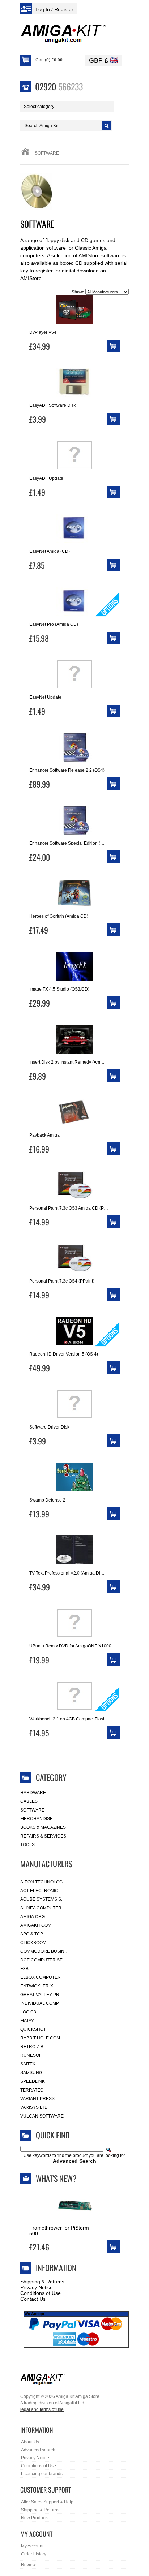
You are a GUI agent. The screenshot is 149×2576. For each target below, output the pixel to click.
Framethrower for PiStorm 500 (59, 2231)
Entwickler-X (37, 1986)
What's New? (56, 2178)
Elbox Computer (41, 1977)
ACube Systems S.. (42, 1899)
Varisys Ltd (34, 2107)
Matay (27, 2021)
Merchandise (37, 1819)
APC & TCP (32, 1934)
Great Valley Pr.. (41, 1995)
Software (32, 1810)
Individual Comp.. (40, 2003)
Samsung (31, 2073)
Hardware (33, 1793)
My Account (32, 2546)
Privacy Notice (37, 2287)
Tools (27, 1845)
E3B (24, 1969)
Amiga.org (33, 1917)
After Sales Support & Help (47, 2502)
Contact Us (33, 2299)
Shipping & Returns (42, 2282)
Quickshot (33, 2029)
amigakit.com (36, 1925)
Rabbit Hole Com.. (41, 2038)
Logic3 (28, 2012)
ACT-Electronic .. (41, 1891)
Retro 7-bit (34, 2047)
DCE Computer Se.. (42, 1960)
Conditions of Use (41, 2293)
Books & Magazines (43, 1827)
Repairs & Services (43, 1836)
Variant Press (37, 2099)
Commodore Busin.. (43, 1951)
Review (28, 2565)
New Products (35, 2518)
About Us (30, 2442)
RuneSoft (32, 2055)
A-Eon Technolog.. (42, 1882)
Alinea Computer (41, 1908)
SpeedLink (33, 2081)
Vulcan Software (42, 2116)
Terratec (32, 2090)
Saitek (28, 2064)
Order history (34, 2554)
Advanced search (38, 2450)
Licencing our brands (42, 2474)
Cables (29, 1801)
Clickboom (33, 1943)
